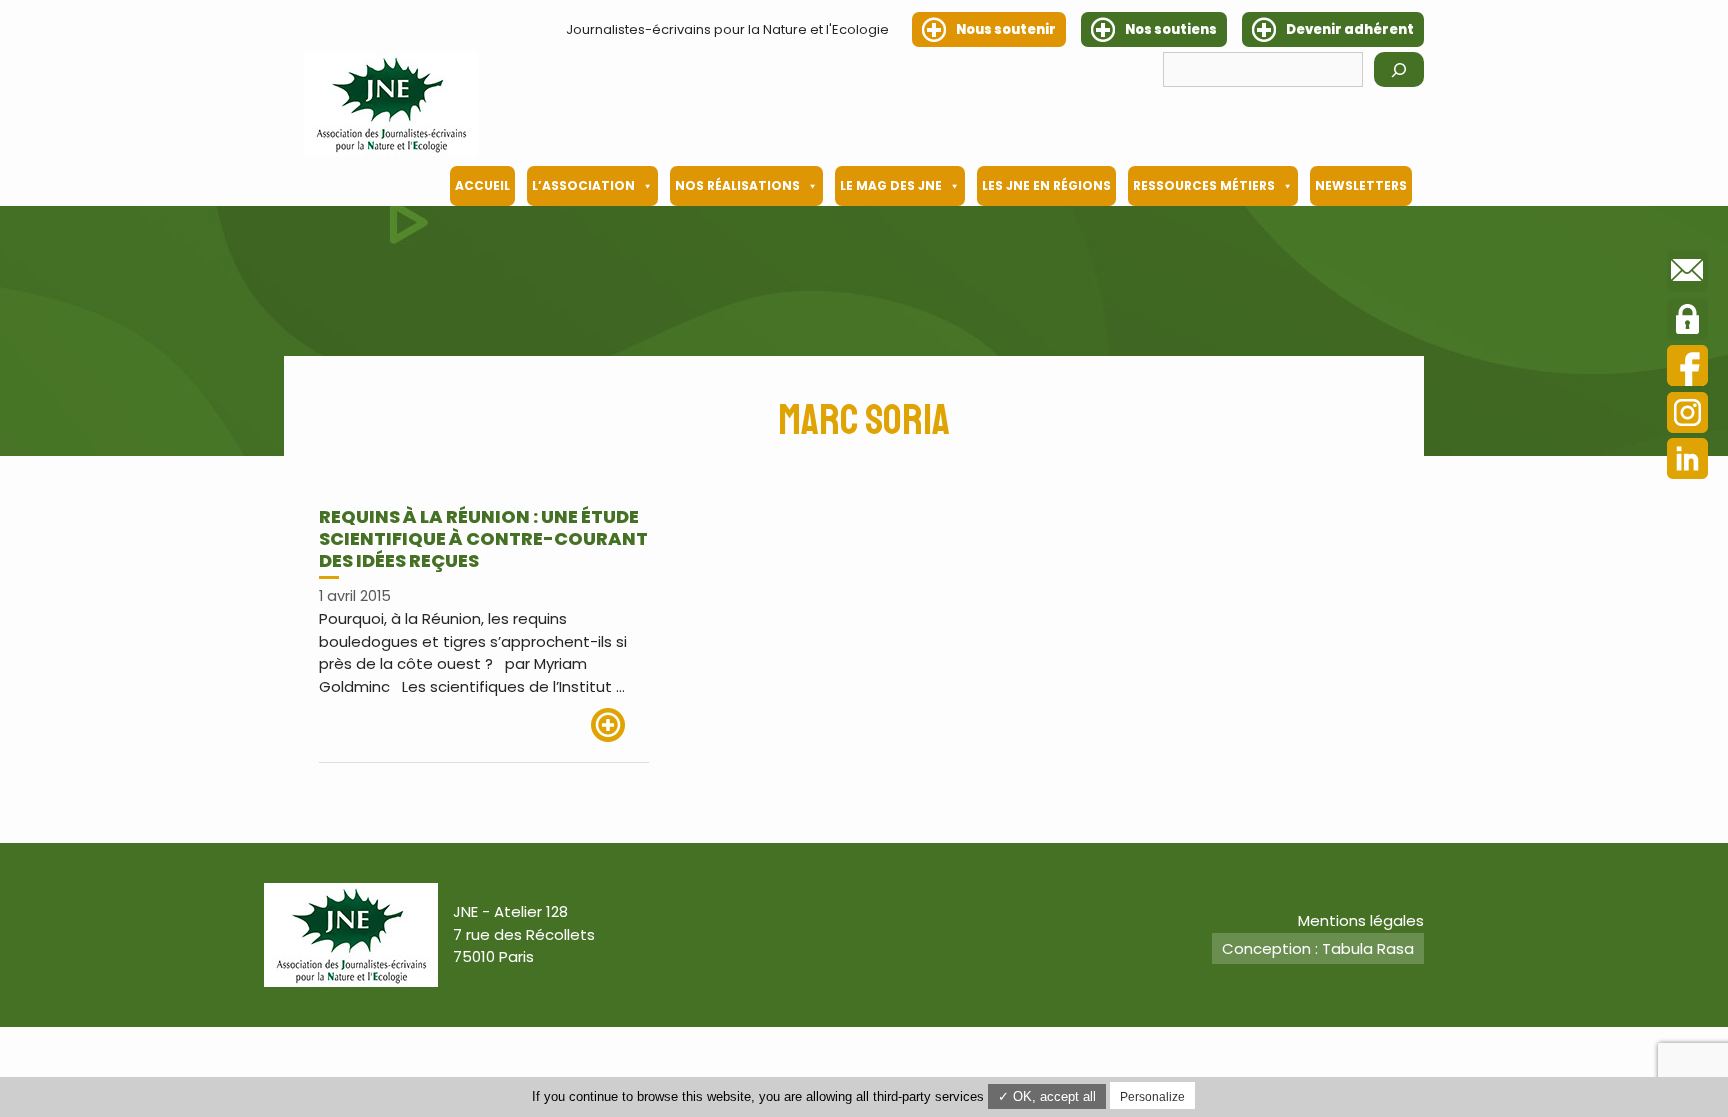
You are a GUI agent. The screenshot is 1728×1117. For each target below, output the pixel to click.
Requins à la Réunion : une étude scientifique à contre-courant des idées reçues (483, 538)
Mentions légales (1361, 920)
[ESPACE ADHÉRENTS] (1687, 322)
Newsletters (1361, 185)
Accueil (482, 185)
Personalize (1152, 1097)
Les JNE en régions (1046, 185)
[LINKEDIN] (1687, 461)
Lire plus (620, 725)
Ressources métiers (1204, 185)
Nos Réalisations (737, 185)
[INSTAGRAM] (1687, 415)
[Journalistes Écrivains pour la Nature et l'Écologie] (391, 104)
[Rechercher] (1399, 69)
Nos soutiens (1171, 29)
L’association (583, 185)
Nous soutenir (1006, 29)
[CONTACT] (1687, 274)
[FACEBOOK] (1687, 368)
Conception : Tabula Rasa (1318, 948)
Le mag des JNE (891, 185)
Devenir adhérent (1350, 29)
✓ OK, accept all (1047, 1096)
